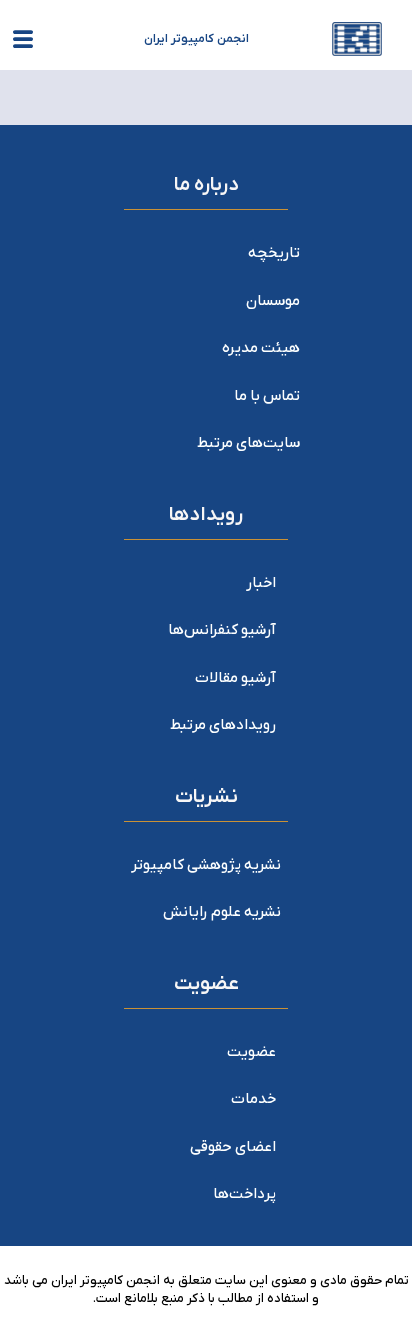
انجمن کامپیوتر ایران (196, 39)
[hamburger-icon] (22, 43)
